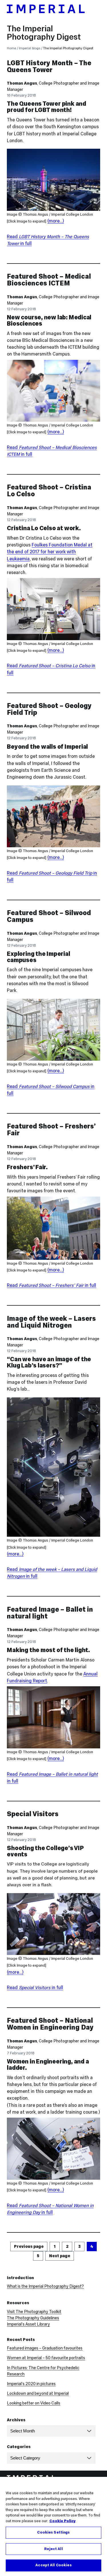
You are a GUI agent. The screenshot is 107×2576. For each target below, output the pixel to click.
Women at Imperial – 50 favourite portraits (46, 2358)
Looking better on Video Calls (34, 2403)
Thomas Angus (22, 83)
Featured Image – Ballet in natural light (50, 1613)
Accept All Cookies (53, 2565)
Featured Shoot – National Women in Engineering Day (50, 2024)
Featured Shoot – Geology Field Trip (49, 709)
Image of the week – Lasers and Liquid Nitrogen (51, 1322)
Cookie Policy (62, 2521)
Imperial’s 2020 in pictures (31, 2384)
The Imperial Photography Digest (44, 33)
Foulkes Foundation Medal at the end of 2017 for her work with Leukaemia (50, 552)
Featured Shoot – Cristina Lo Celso (49, 490)
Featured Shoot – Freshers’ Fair (51, 1129)
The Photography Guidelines (33, 2318)
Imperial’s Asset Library (28, 2324)
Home (11, 48)
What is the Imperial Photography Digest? (45, 2286)
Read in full (52, 1285)
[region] (53, 2526)
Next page (60, 2256)
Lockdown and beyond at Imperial (38, 2393)
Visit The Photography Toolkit (34, 2312)
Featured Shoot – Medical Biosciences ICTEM (49, 280)
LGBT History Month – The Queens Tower (49, 66)
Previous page (29, 2246)
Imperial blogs (30, 48)
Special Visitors (33, 1814)
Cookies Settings (53, 2532)
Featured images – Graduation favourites (45, 2348)
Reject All (53, 2549)
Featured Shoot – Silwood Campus (49, 916)
